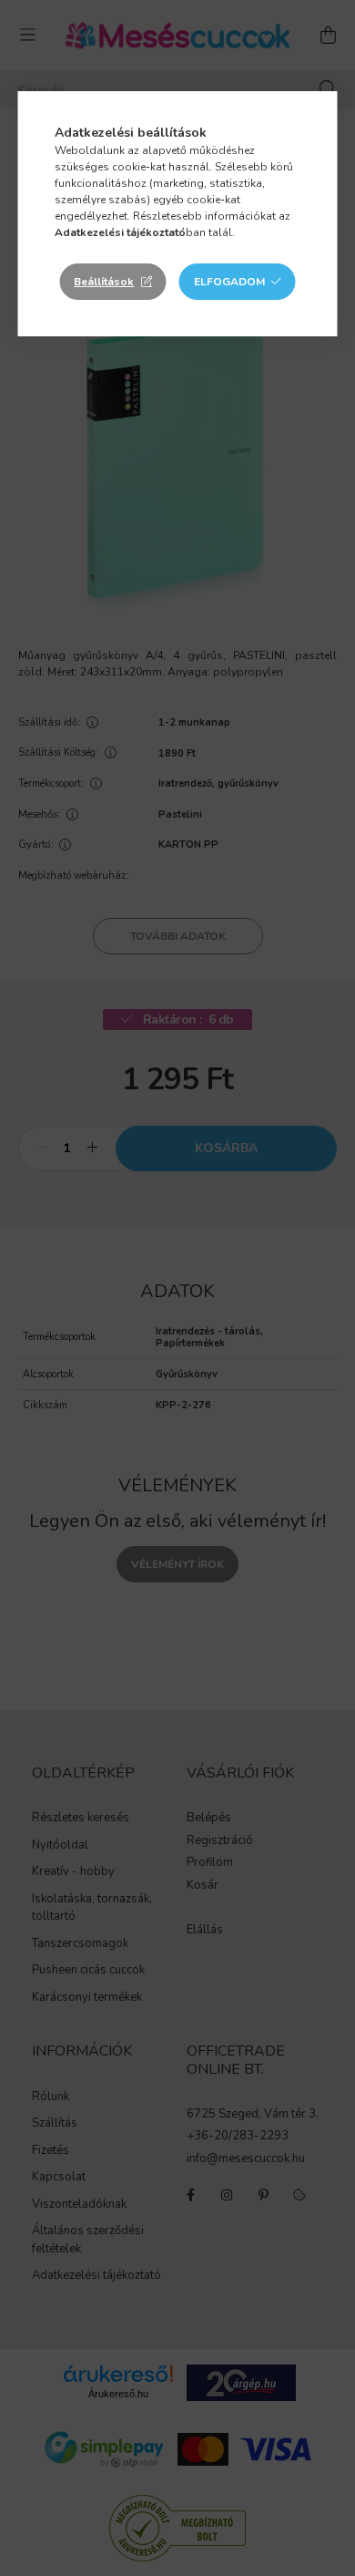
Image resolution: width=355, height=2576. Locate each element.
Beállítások (104, 282)
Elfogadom (229, 282)
